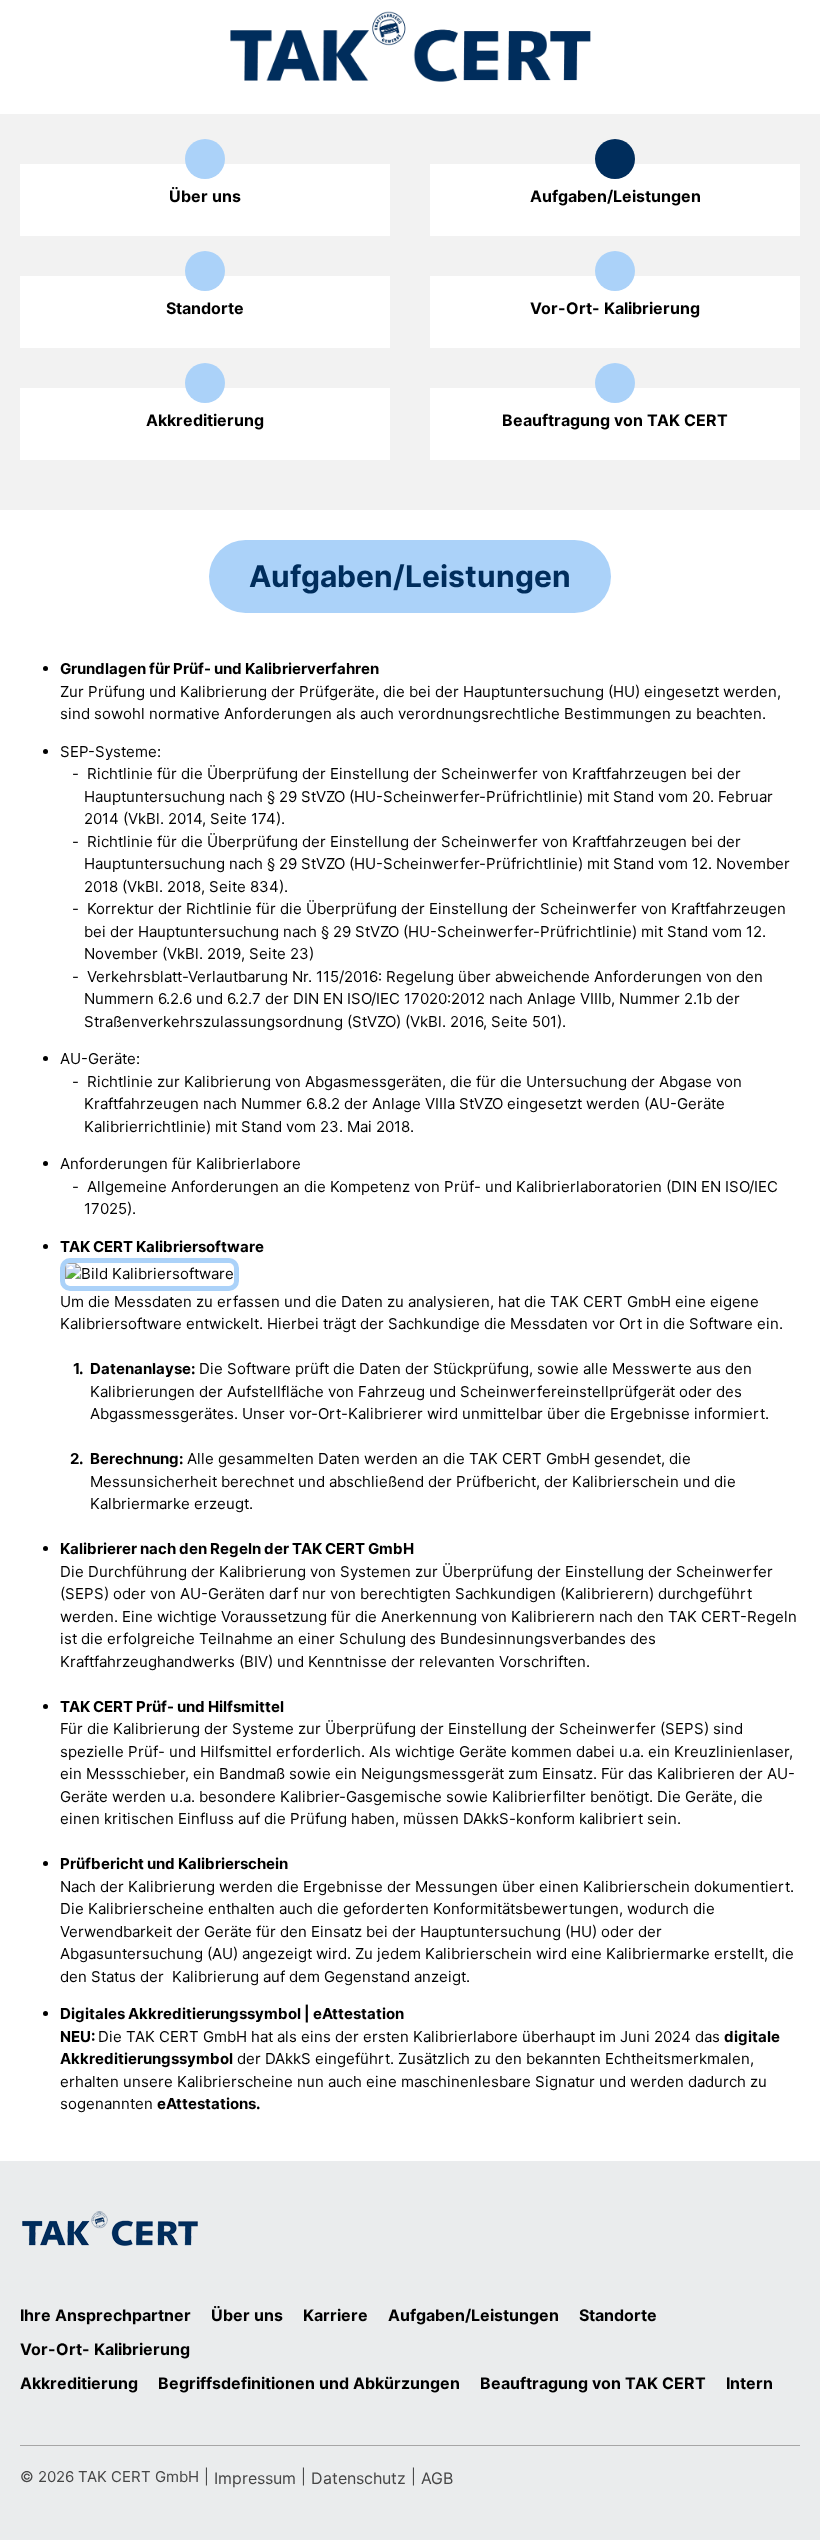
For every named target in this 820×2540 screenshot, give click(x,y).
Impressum (255, 2478)
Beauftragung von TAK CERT (593, 2383)
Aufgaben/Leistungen (473, 2315)
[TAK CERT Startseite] (410, 47)
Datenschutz (358, 2478)
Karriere (335, 2315)
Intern (749, 2383)
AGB (437, 2478)
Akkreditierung (79, 2383)
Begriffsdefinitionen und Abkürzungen (309, 2383)
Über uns (247, 2315)
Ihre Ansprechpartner (105, 2315)
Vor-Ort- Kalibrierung (105, 2349)
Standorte (618, 2315)
